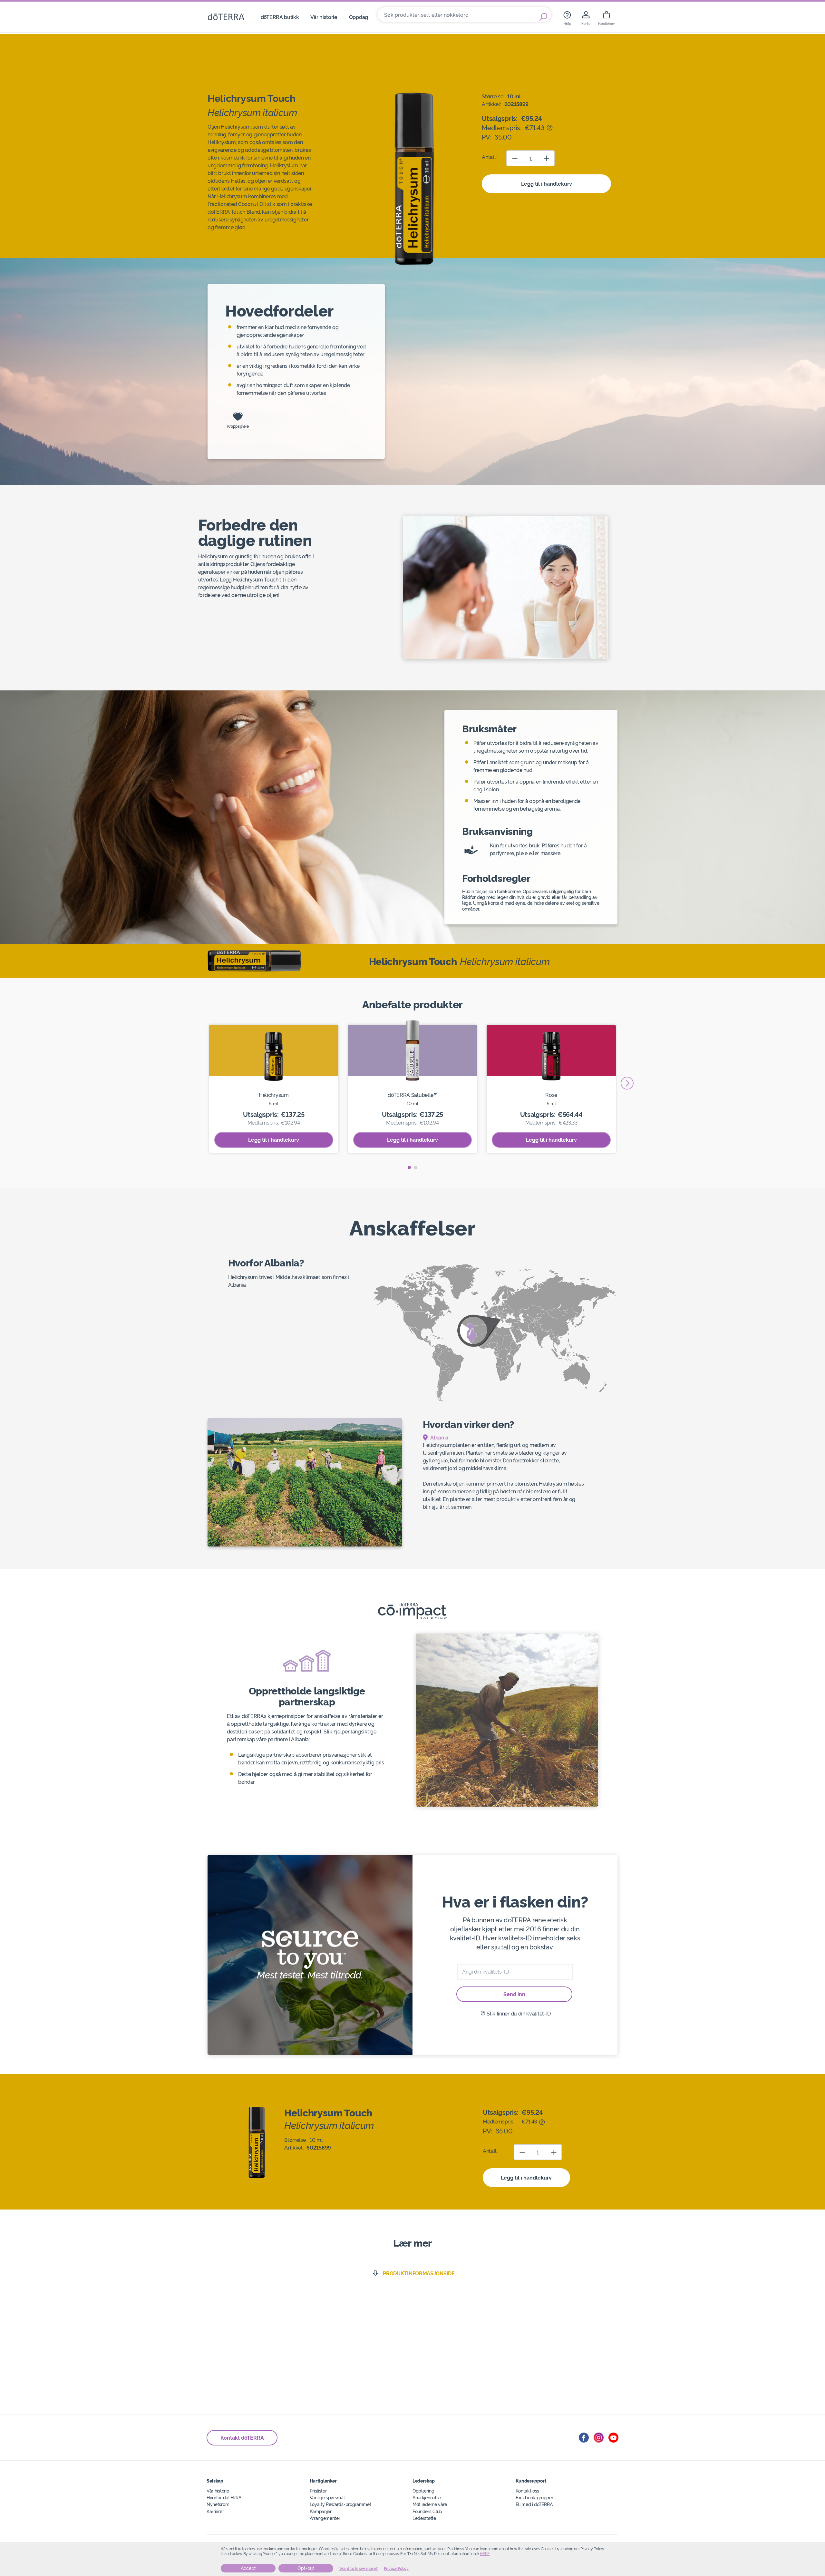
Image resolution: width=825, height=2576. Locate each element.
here (485, 2554)
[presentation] (627, 1083)
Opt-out (306, 2568)
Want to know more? (359, 2569)
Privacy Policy (396, 2569)
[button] (409, 1167)
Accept (248, 2568)
